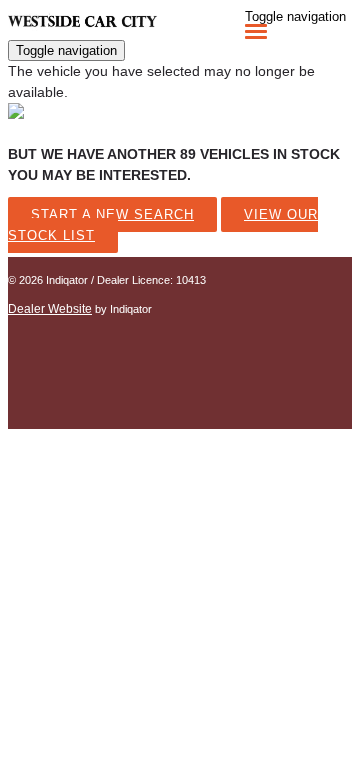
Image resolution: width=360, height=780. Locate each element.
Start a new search (112, 214)
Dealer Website (50, 309)
